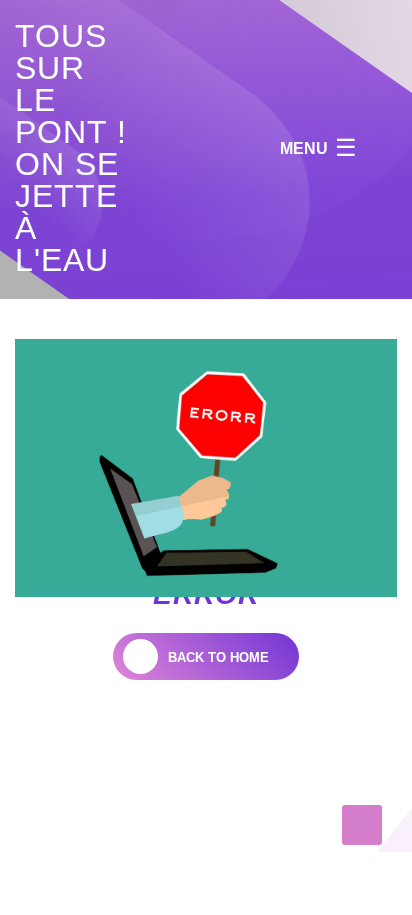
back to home (218, 657)
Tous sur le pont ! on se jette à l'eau (71, 148)
